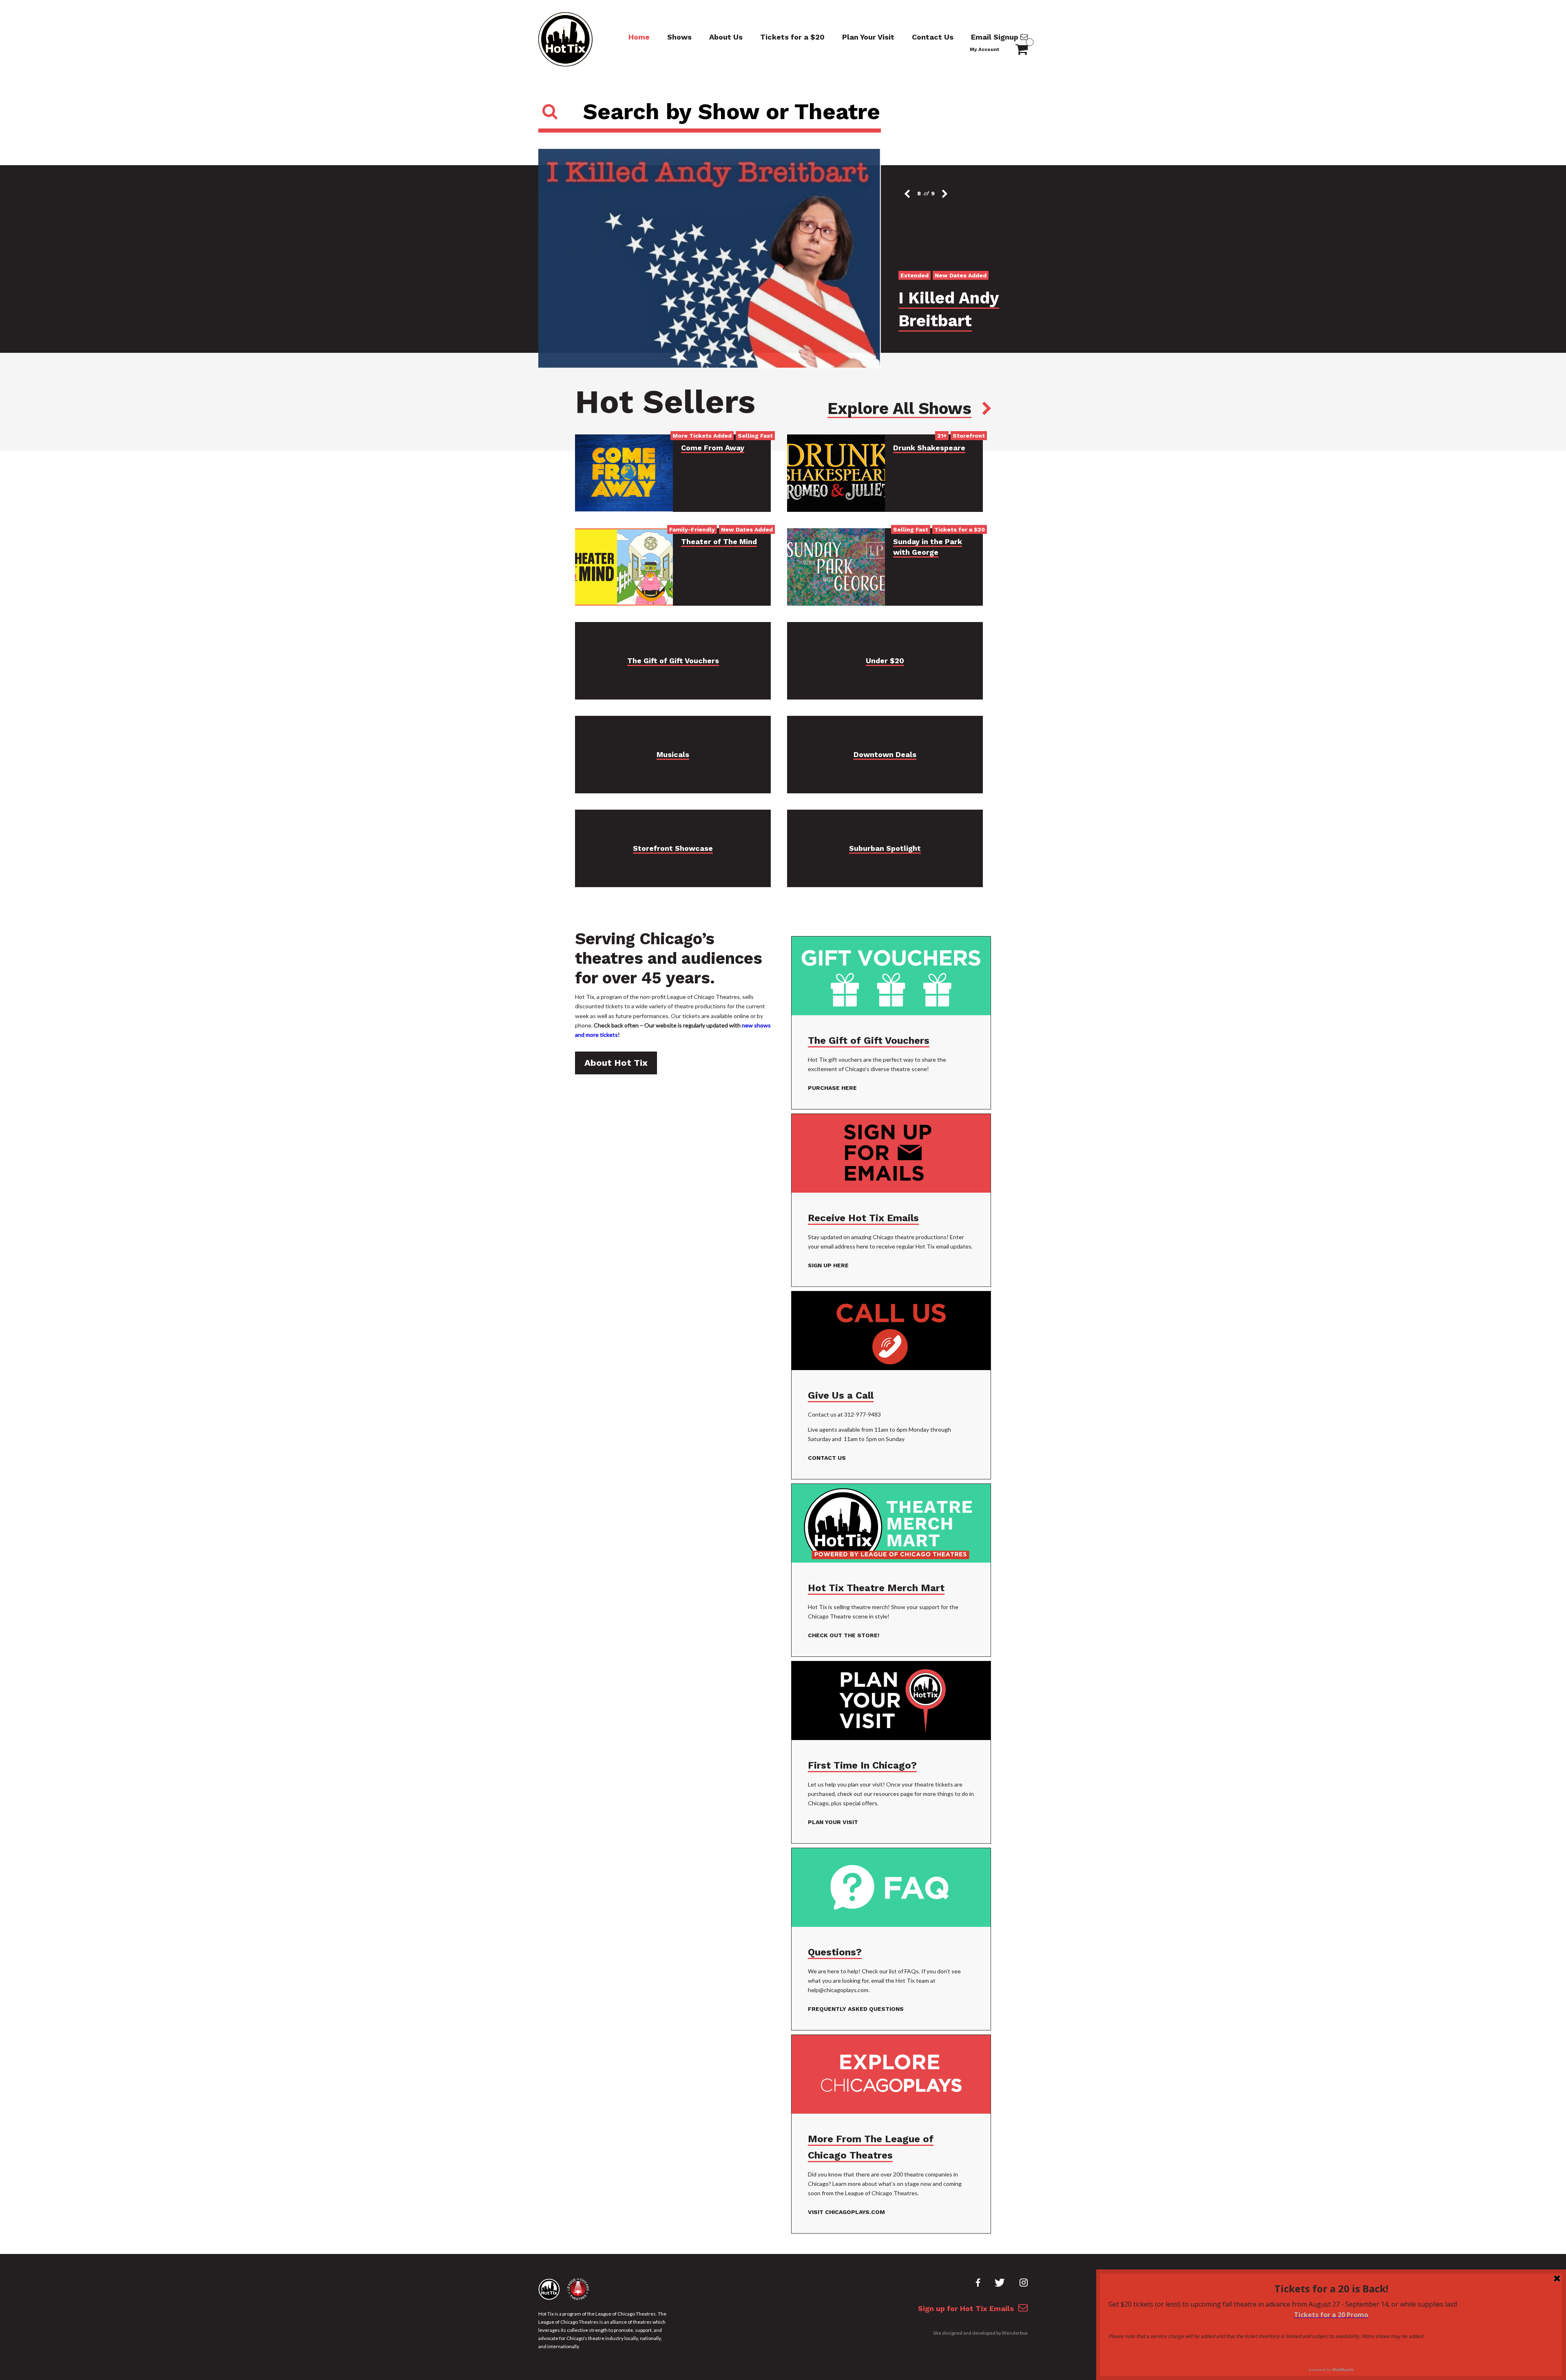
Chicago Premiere (926, 298)
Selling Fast (755, 436)
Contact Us (933, 37)
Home (639, 37)
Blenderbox (1015, 2333)
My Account (984, 49)
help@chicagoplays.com (838, 1990)
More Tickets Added (702, 436)
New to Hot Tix (980, 298)
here (862, 1246)
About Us (726, 37)
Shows (679, 37)
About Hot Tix (616, 1063)
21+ (942, 436)
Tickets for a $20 (792, 37)
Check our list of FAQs (890, 1971)
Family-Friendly (692, 529)
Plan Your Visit (868, 37)
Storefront (969, 436)
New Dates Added (747, 529)
